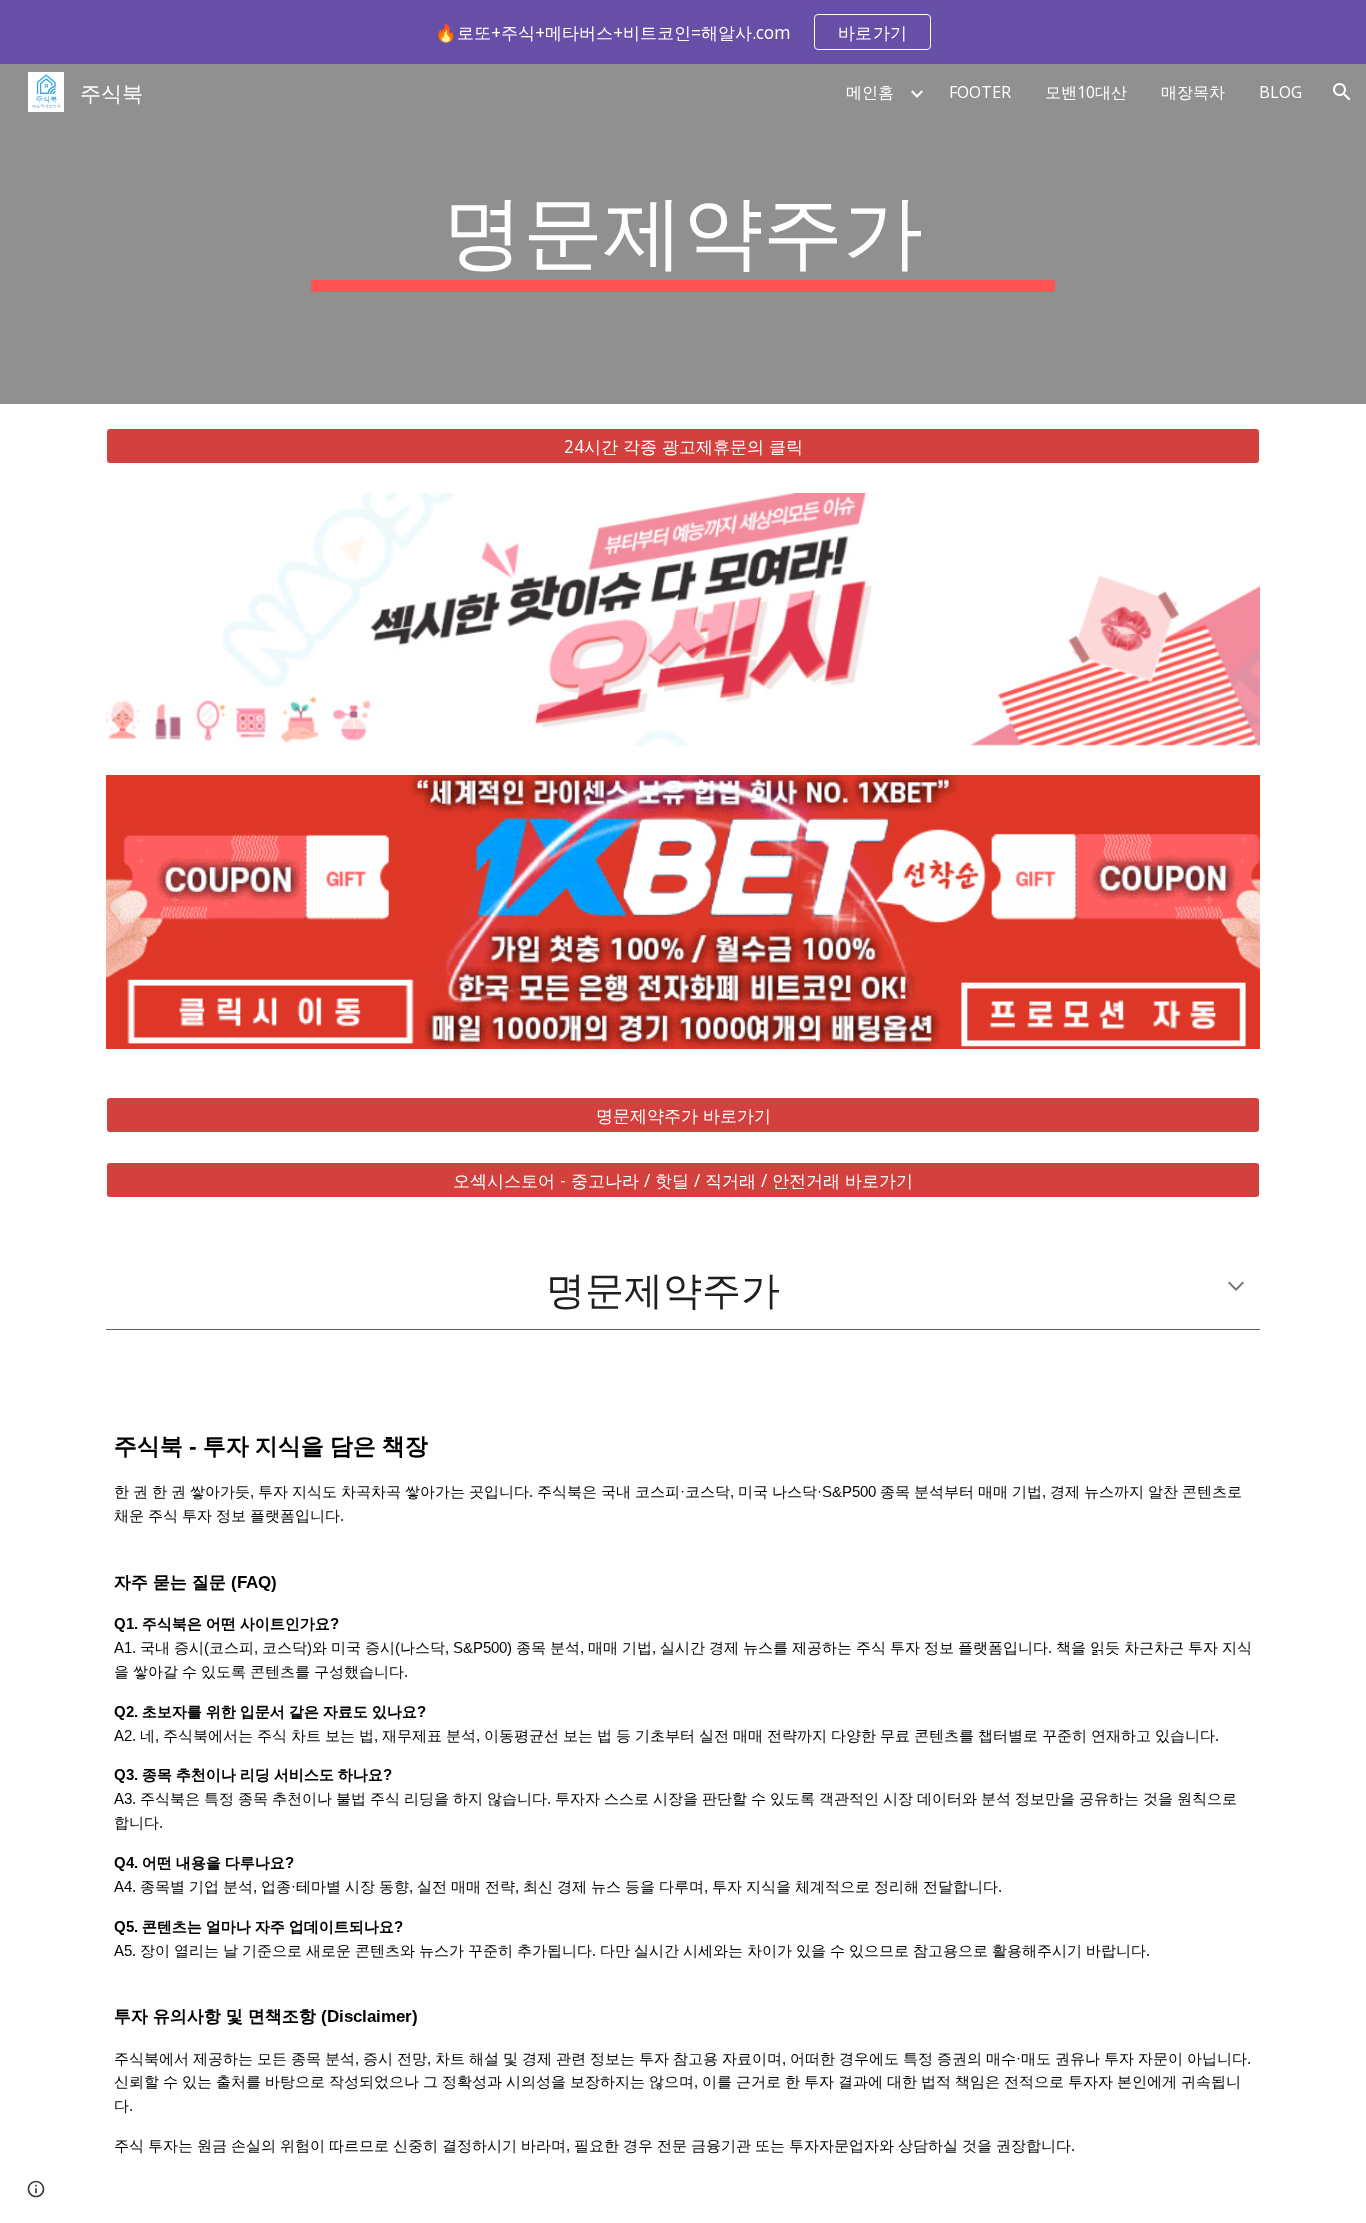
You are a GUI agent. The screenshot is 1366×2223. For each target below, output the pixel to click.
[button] (1342, 92)
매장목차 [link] (1193, 92)
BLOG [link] (1280, 92)
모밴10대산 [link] (1086, 92)
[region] (683, 32)
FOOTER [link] (980, 92)
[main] (683, 234)
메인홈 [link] (870, 92)
